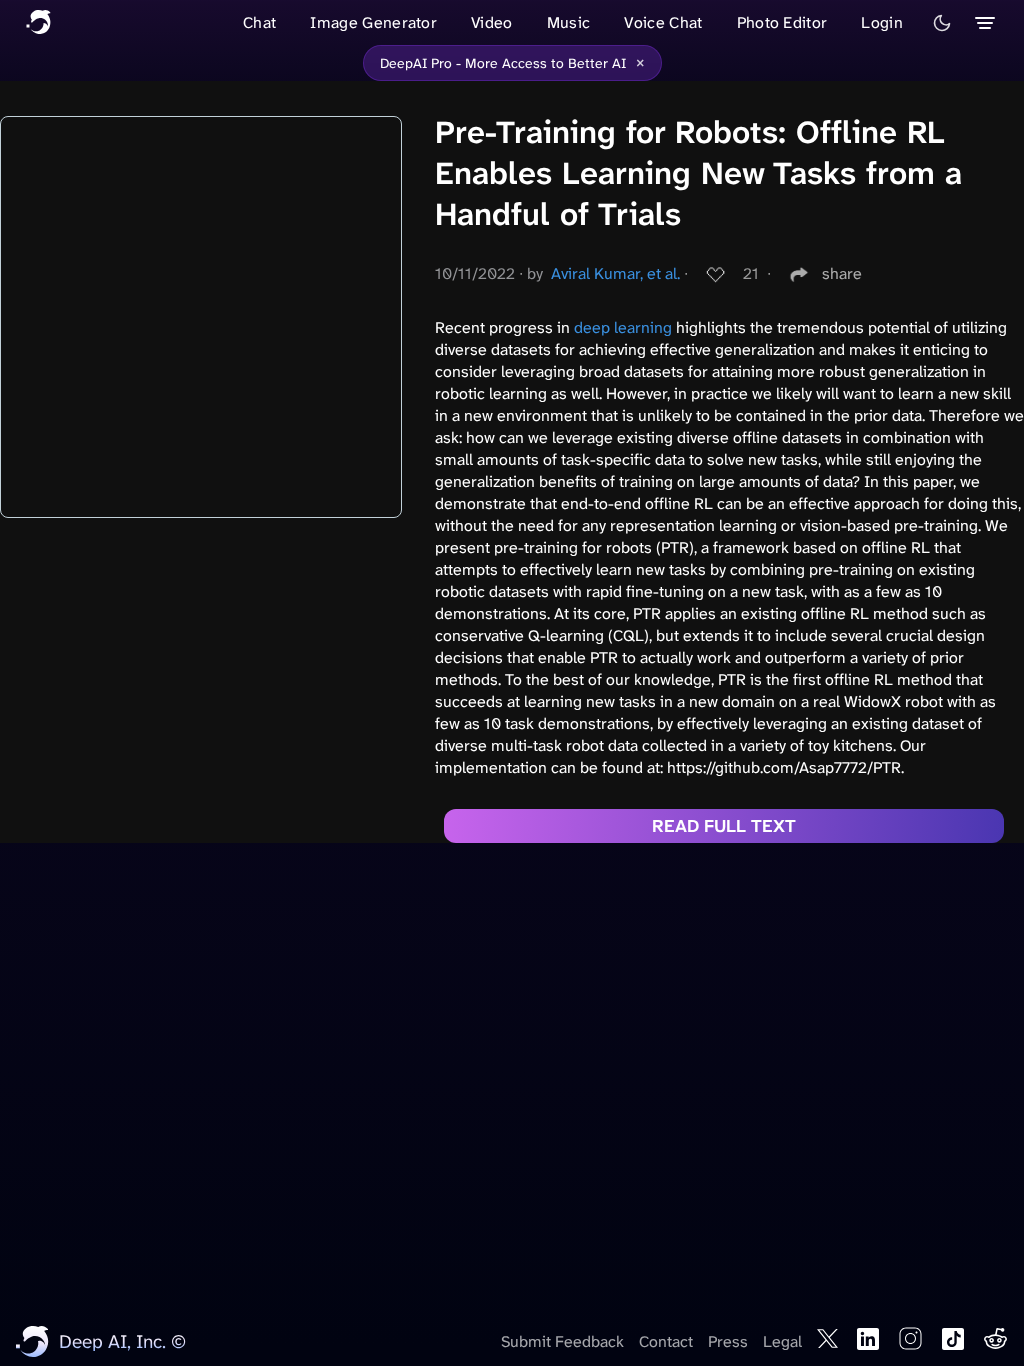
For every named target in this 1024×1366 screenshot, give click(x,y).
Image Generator (373, 22)
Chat (259, 22)
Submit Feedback (562, 1341)
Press (728, 1341)
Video (492, 22)
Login (882, 22)
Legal (782, 1341)
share (842, 273)
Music (569, 22)
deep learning (623, 327)
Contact (666, 1341)
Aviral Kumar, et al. (615, 273)
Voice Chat (663, 22)
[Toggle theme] (942, 23)
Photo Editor (782, 22)
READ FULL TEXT (724, 826)
